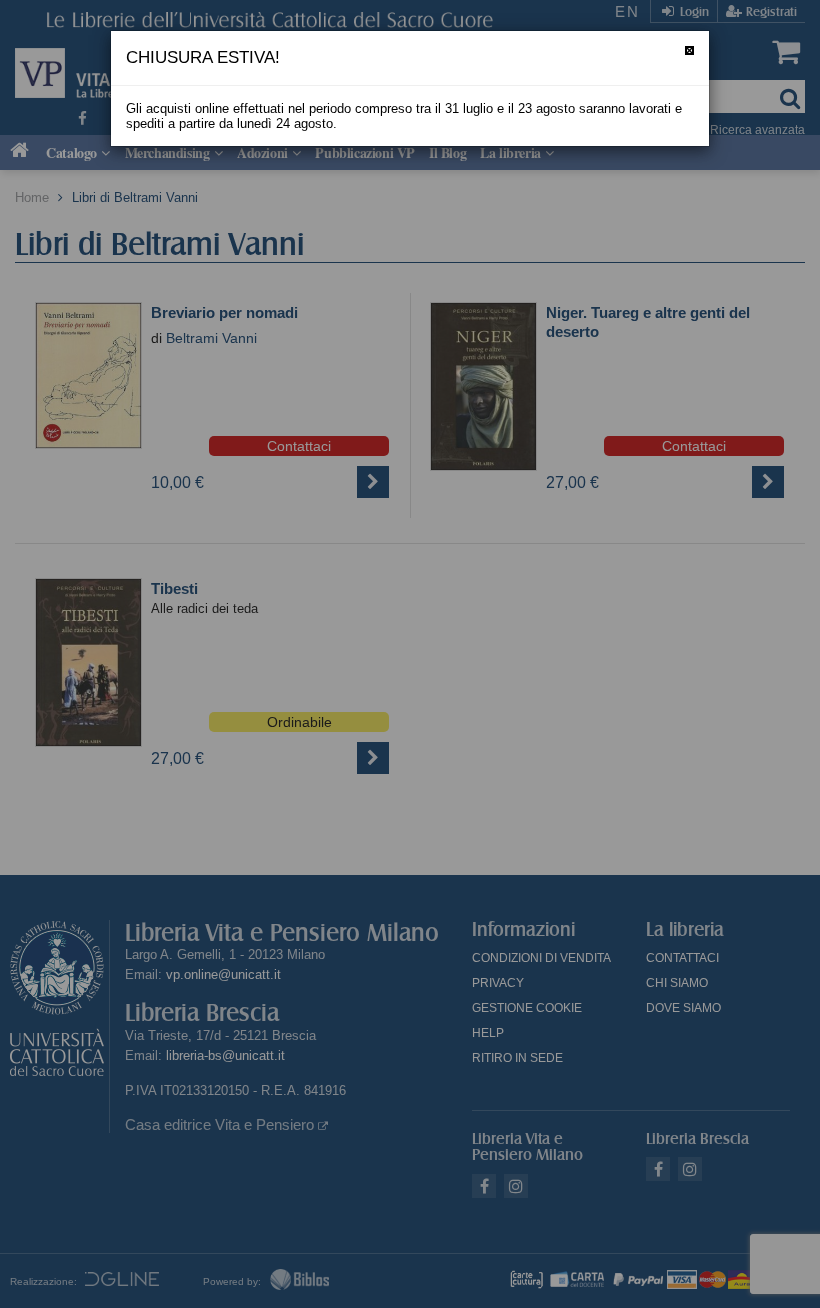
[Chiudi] (689, 50)
